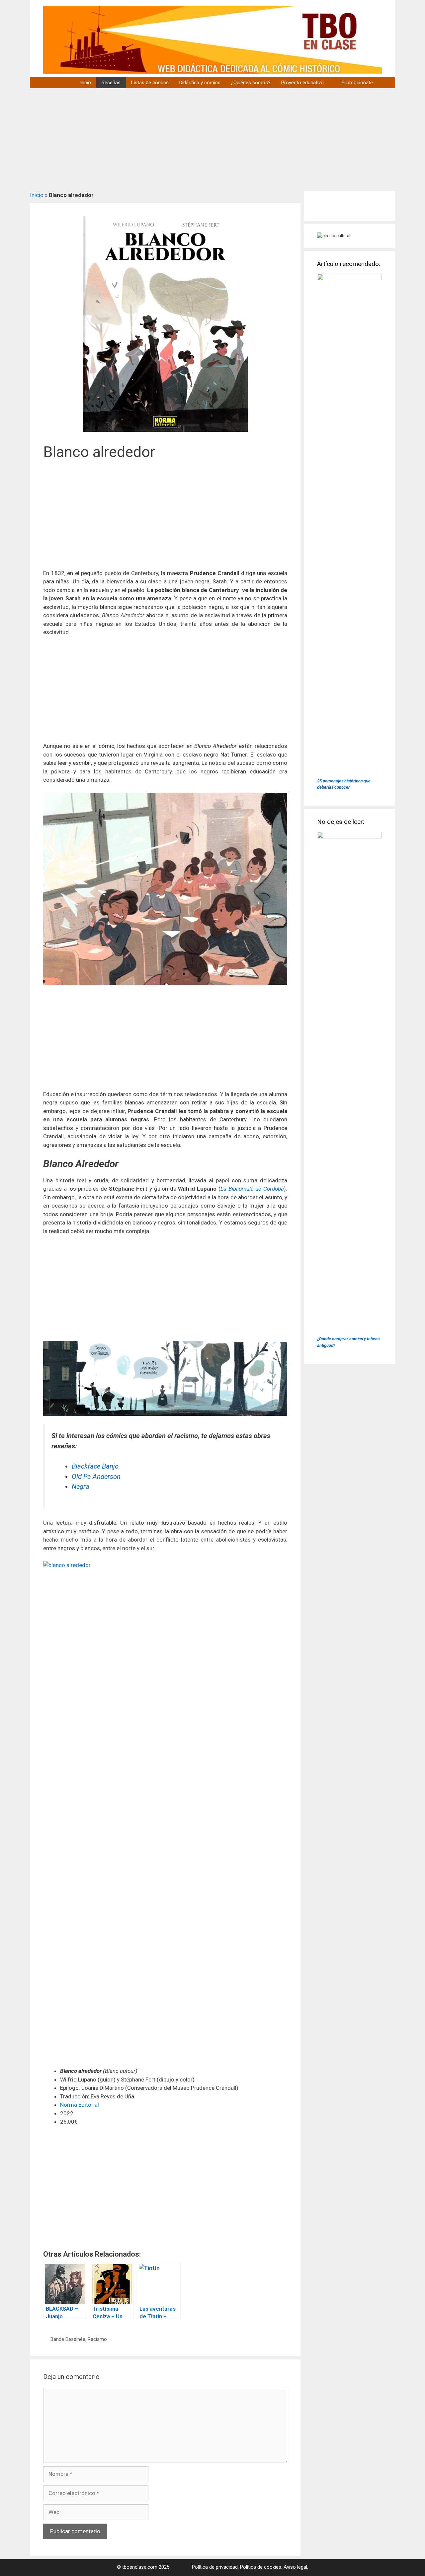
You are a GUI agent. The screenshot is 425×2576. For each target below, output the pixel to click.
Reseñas (111, 83)
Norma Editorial (80, 2105)
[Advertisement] (212, 138)
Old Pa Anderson (96, 1477)
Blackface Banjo (95, 1466)
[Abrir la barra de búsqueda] (387, 83)
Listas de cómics (150, 83)
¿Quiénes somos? (251, 83)
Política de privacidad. (215, 2567)
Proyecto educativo (302, 83)
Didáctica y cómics (200, 83)
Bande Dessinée (68, 2339)
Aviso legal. (296, 2567)
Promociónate (357, 83)
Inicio (85, 83)
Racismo (97, 2339)
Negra (81, 1486)
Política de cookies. (261, 2567)
